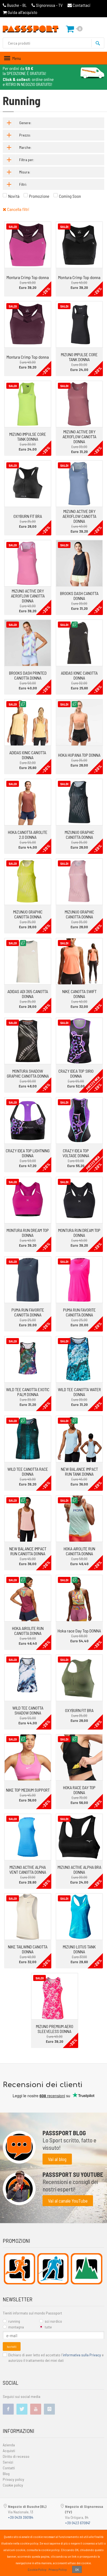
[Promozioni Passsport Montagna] (87, 2269)
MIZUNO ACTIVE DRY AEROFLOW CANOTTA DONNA (79, 436)
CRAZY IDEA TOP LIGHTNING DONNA (28, 1153)
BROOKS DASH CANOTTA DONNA (79, 596)
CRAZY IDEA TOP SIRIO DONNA (76, 1073)
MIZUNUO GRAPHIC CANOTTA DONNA (79, 835)
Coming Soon (70, 196)
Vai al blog (57, 2159)
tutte (48, 2327)
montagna (16, 2327)
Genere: (25, 123)
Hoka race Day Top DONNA (79, 1631)
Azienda (9, 2445)
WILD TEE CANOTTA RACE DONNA (28, 1471)
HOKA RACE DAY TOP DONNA (79, 1790)
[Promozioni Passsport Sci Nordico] (53, 2269)
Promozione (39, 196)
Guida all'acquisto (22, 12)
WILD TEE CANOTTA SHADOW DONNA (28, 1710)
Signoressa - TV (49, 5)
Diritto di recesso (16, 2456)
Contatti (9, 2468)
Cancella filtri (18, 209)
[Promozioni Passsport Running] (20, 2269)
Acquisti (9, 2451)
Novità (14, 196)
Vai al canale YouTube (68, 2201)
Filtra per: (27, 160)
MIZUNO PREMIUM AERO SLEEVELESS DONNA (55, 2029)
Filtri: (23, 184)
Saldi (13, 227)
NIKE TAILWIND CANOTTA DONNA (28, 1949)
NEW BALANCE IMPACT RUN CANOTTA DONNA (28, 1551)
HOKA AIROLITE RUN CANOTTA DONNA (79, 1551)
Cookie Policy (37, 2569)
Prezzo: (25, 135)
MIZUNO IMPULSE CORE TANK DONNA (79, 357)
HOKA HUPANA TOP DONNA (79, 755)
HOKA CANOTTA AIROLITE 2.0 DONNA (28, 835)
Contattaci (81, 5)
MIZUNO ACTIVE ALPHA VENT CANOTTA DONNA (28, 1869)
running (14, 2321)
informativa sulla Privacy (82, 2355)
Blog (6, 2474)
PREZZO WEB (93, 1083)
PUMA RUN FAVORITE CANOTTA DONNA (28, 1312)
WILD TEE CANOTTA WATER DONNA (79, 1392)
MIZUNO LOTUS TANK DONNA (79, 1949)
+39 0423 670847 (78, 2523)
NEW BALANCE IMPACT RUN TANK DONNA (79, 1471)
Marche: (25, 147)
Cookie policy (13, 2485)
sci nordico (53, 2321)
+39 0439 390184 (21, 2517)
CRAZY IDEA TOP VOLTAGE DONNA (76, 1153)
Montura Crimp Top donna (28, 277)
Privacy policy (13, 2479)
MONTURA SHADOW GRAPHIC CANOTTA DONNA (28, 1073)
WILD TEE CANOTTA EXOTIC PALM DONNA (28, 1392)
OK (77, 2569)
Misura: (25, 172)
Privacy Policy (58, 2569)
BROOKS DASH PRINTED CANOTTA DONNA (28, 675)
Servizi (8, 2462)
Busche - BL (17, 5)
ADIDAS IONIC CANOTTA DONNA (79, 675)
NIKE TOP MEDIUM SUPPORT (28, 1790)
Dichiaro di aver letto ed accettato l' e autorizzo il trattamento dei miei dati (56, 2358)
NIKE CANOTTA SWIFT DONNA (79, 994)
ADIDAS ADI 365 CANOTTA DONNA (28, 994)
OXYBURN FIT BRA (28, 516)
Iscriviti (12, 2346)
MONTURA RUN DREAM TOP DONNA (28, 1233)
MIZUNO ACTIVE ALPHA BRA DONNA (79, 1869)
